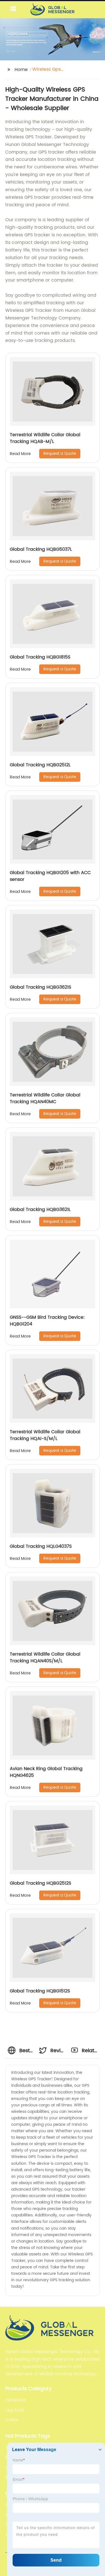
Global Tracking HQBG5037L (41, 549)
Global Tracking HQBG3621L (40, 1210)
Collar (12, 2420)
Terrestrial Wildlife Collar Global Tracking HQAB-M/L (45, 438)
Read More (20, 454)
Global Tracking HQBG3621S (40, 987)
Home (21, 70)
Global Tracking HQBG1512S (40, 1991)
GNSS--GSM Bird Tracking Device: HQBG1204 (47, 1321)
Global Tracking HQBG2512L (40, 765)
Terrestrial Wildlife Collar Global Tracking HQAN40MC (45, 1098)
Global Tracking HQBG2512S (40, 1883)
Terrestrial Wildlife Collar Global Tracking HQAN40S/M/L (45, 1658)
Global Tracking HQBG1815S (40, 657)
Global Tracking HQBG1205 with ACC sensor (50, 876)
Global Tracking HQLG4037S (41, 1546)
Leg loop (15, 2410)
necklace (16, 2400)
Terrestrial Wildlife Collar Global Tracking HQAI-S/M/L (45, 1435)
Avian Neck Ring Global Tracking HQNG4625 (46, 1772)
